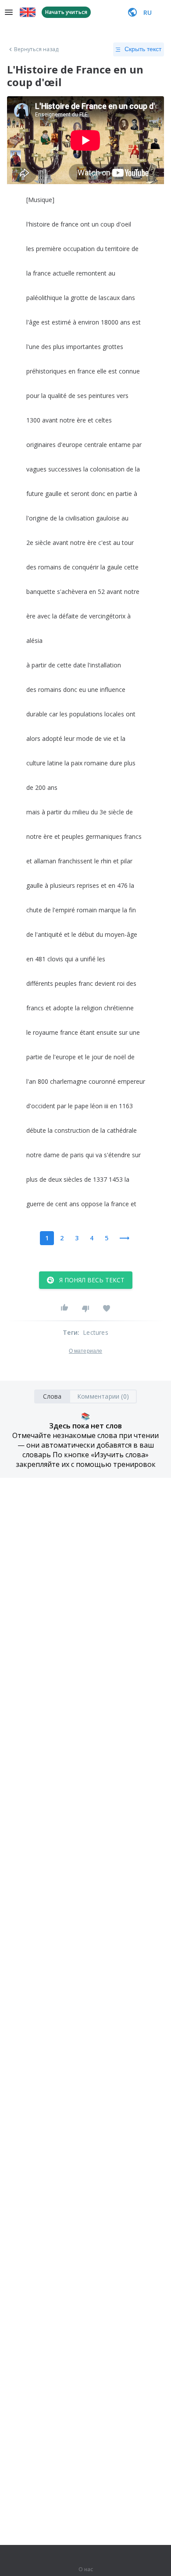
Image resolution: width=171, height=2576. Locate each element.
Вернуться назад (36, 49)
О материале (85, 1351)
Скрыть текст (143, 49)
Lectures (96, 1332)
